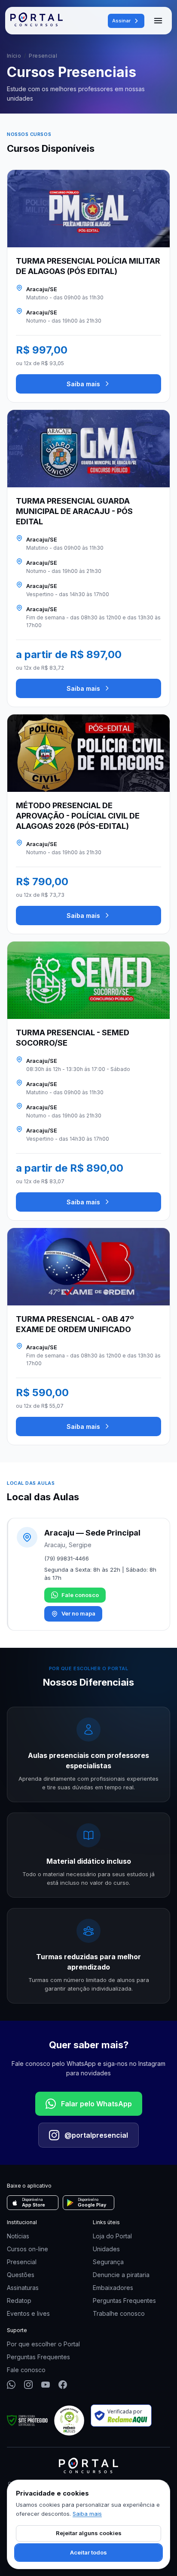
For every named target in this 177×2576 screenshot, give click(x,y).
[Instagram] (28, 2385)
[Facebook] (63, 2385)
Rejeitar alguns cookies (89, 2533)
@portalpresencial (96, 2135)
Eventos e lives (28, 2313)
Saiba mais (83, 384)
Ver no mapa (78, 1613)
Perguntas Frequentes (124, 2301)
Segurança (108, 2262)
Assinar (121, 21)
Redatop (19, 2301)
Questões (21, 2275)
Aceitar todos (88, 2552)
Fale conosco (80, 1595)
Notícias (18, 2236)
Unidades (106, 2249)
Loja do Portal (112, 2236)
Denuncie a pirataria (121, 2275)
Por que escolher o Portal (43, 2344)
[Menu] (158, 21)
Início (14, 56)
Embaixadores (113, 2288)
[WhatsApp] (11, 2385)
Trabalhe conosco (119, 2313)
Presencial (22, 2262)
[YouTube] (46, 2385)
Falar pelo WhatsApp (96, 2104)
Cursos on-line (27, 2249)
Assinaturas (23, 2288)
